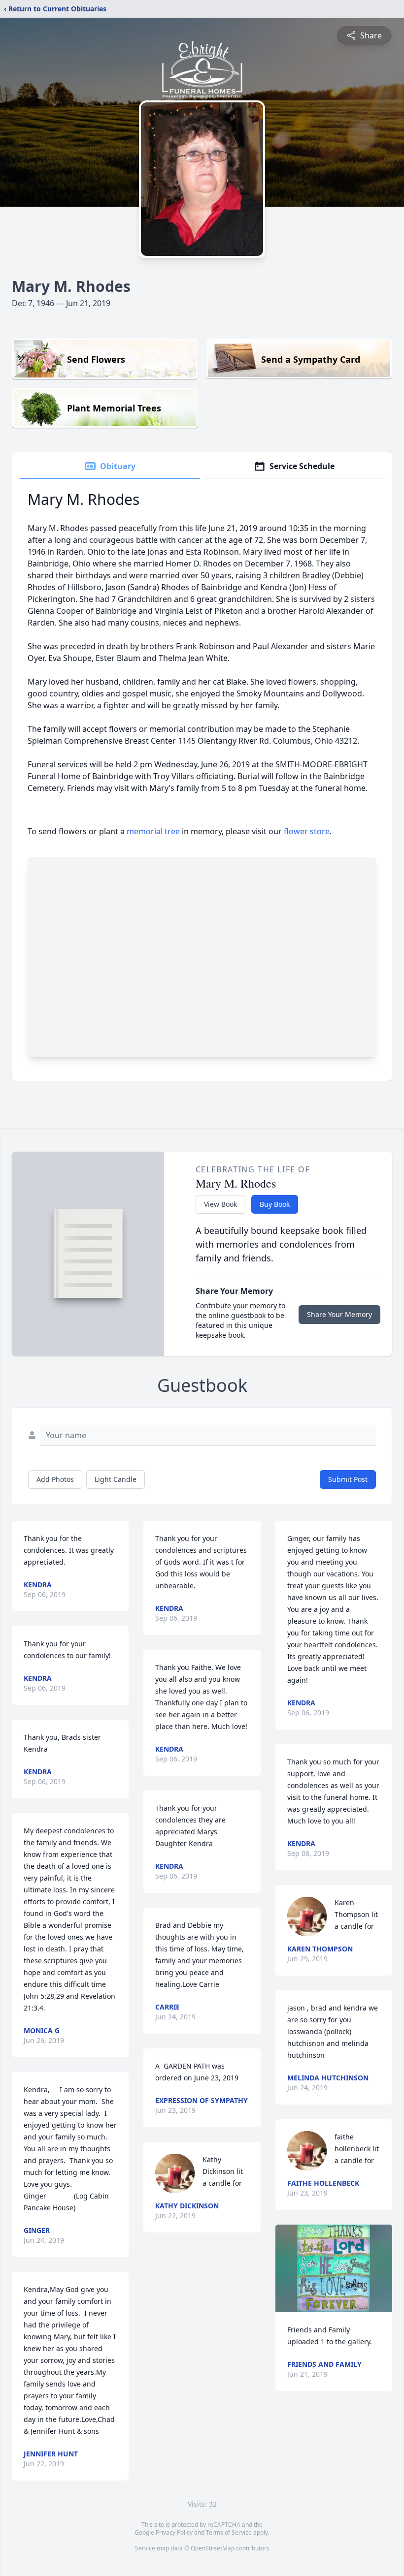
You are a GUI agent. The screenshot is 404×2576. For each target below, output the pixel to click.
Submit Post (348, 1479)
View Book (220, 1204)
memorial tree (153, 831)
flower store (307, 831)
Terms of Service (229, 2532)
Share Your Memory (339, 1314)
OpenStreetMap (213, 2548)
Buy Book (275, 1204)
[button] (334, 2268)
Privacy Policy (174, 2532)
